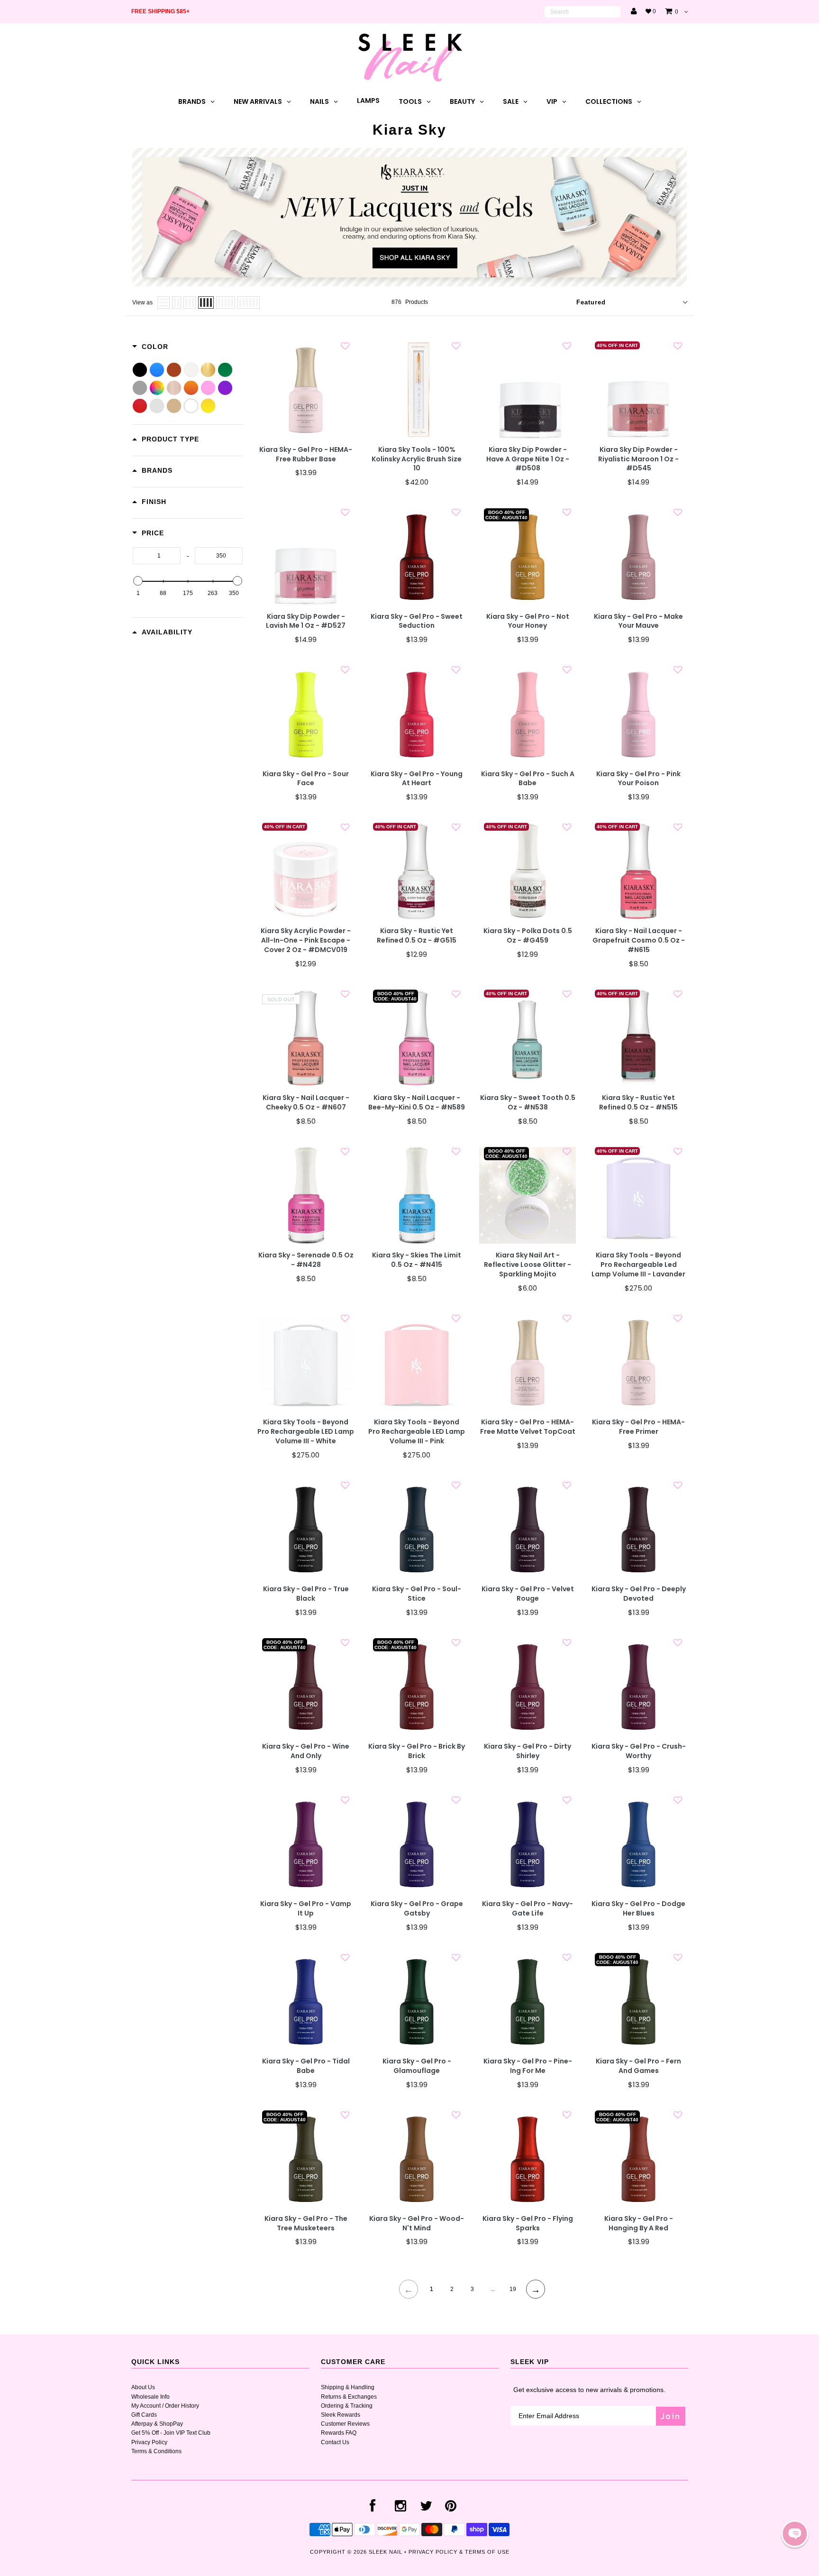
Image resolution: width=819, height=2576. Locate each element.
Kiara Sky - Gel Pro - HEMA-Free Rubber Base (306, 454)
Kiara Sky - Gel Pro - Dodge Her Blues (638, 1909)
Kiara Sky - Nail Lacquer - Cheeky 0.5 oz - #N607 (306, 1103)
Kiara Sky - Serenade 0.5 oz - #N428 (306, 1260)
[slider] (138, 581)
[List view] (164, 303)
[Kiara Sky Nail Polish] (409, 284)
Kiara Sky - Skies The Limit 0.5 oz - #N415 (417, 1260)
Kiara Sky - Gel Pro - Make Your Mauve (638, 621)
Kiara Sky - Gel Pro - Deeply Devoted (639, 1594)
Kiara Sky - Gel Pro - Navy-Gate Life (528, 1909)
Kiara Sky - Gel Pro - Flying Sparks (528, 2223)
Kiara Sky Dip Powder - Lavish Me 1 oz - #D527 (306, 621)
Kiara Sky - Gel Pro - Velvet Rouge (528, 1594)
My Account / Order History (165, 2406)
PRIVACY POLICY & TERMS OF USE (459, 2552)
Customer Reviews (345, 2424)
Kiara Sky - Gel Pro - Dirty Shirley (528, 1751)
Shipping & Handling (348, 2387)
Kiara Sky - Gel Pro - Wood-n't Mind (417, 2223)
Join (671, 2416)
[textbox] (157, 556)
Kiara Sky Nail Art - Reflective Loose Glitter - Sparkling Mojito (528, 1265)
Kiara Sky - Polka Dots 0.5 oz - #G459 (528, 936)
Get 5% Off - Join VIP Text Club (171, 2433)
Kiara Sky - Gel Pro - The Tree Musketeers (306, 2223)
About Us (143, 2387)
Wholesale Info (150, 2397)
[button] (795, 2534)
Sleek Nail (386, 2552)
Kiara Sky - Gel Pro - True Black (306, 1594)
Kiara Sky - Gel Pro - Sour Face (306, 779)
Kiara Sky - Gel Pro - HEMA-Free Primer (638, 1427)
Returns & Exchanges (349, 2397)
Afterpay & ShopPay (157, 2424)
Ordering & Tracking (347, 2406)
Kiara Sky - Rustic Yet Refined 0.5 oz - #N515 (638, 1103)
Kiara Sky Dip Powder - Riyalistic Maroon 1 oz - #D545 (638, 459)
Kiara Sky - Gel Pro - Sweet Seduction (417, 621)
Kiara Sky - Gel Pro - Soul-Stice (417, 1594)
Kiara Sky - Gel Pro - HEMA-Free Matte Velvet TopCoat (528, 1427)
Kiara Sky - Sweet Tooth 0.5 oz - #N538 (528, 1103)
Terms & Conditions (156, 2451)
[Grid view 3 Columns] (190, 303)
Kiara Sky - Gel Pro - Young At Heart (417, 779)
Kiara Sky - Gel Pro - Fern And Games (638, 2066)
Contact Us (335, 2442)
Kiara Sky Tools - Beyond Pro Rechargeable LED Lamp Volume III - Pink (417, 1432)
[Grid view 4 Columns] (206, 303)
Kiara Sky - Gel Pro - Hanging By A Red (639, 2223)
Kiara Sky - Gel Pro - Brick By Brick (417, 1751)
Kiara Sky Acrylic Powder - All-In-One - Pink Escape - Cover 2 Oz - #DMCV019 (306, 940)
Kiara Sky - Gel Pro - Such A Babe (528, 779)
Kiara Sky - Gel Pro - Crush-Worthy (639, 1751)
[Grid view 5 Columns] (226, 303)
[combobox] (582, 12)
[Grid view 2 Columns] (177, 303)
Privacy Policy (149, 2442)
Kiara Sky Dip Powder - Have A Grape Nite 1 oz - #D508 (528, 459)
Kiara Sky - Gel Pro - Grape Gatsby (417, 1909)
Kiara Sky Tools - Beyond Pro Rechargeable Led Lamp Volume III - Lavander (638, 1265)
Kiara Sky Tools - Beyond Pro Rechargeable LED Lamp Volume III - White (306, 1432)
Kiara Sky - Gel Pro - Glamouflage (417, 2066)
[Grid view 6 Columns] (249, 303)
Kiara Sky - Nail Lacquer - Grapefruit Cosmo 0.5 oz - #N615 (639, 940)
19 (513, 2289)
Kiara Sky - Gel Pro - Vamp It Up (306, 1909)
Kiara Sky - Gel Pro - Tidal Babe (306, 2066)
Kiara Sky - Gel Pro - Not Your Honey (528, 621)
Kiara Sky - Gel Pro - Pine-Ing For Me (528, 2066)
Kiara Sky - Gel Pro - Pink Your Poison (638, 779)
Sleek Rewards (341, 2415)
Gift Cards (144, 2415)
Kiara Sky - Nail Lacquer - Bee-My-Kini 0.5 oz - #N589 (417, 1103)
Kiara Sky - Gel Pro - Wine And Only (306, 1751)
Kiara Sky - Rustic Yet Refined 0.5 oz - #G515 (417, 936)
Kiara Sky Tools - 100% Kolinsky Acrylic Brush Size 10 (417, 459)
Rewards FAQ (339, 2433)
